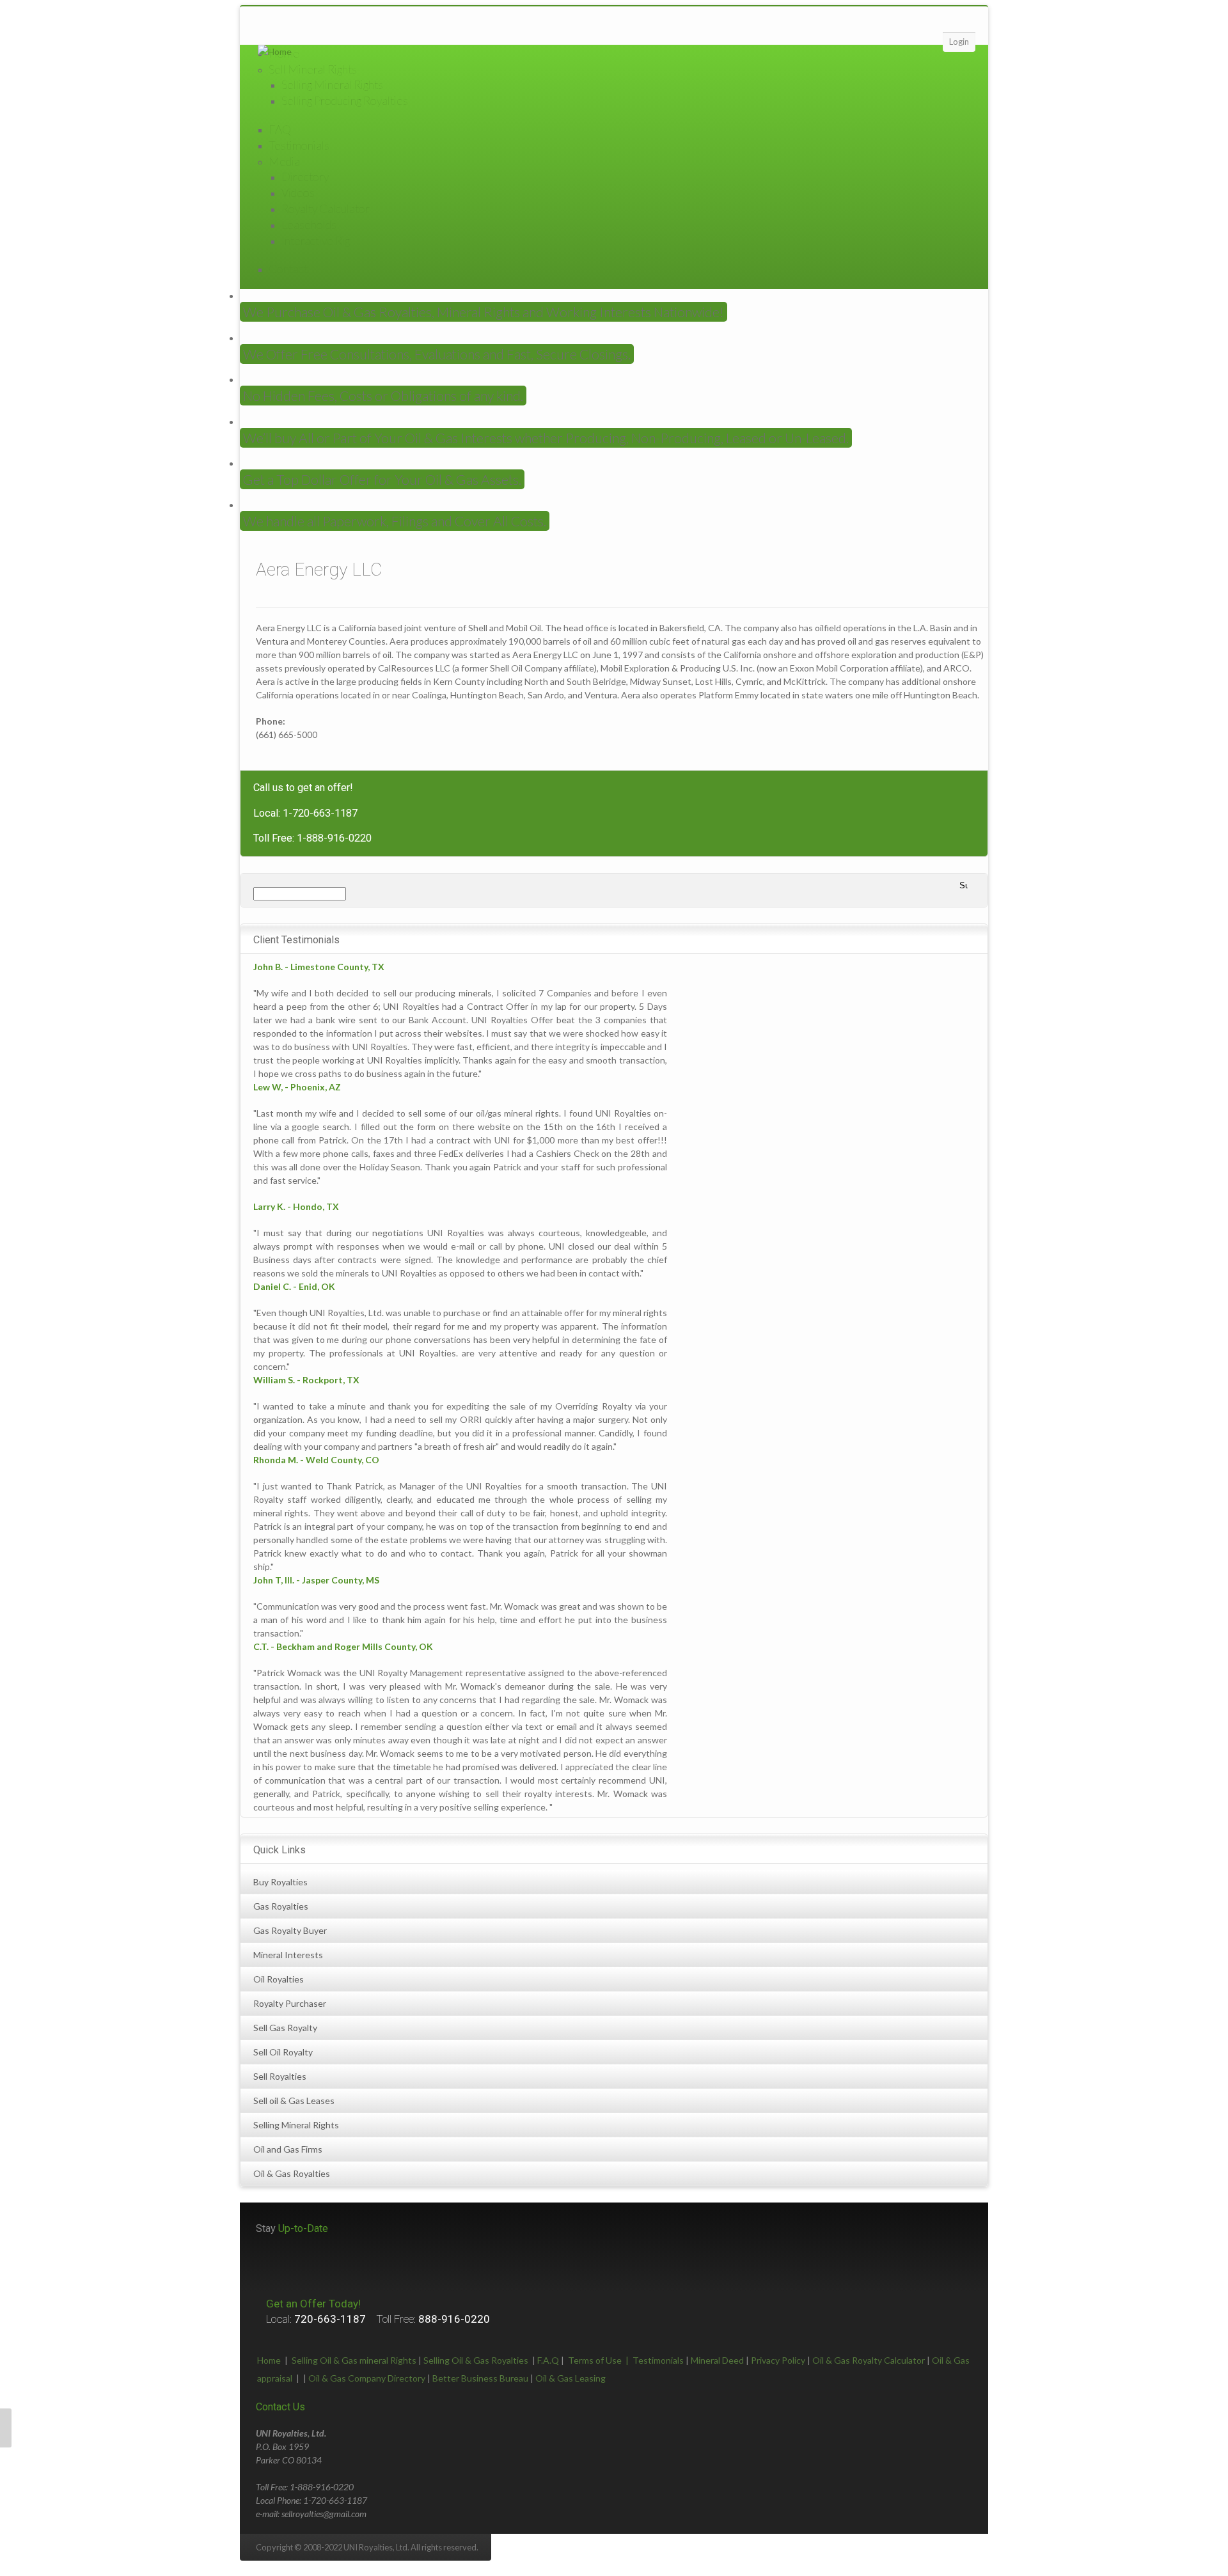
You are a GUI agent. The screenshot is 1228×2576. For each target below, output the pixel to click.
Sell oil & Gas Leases (294, 2101)
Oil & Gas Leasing (571, 2378)
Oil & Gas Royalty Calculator (869, 2360)
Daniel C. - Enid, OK (294, 1286)
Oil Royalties (279, 1979)
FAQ (280, 129)
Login (959, 42)
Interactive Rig (316, 240)
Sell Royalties (280, 2076)
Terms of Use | (600, 2360)
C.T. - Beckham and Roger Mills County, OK (343, 1646)
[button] (6, 2428)
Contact (288, 269)
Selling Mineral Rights (332, 84)
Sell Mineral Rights (313, 69)
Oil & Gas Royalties (292, 2173)
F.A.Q (548, 2360)
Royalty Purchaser (290, 2003)
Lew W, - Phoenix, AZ (297, 1087)
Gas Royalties (281, 1906)
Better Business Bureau (480, 2378)
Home (269, 2360)
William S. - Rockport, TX (306, 1380)
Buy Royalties (280, 1882)
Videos (298, 192)
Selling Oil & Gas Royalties (476, 2360)
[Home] (275, 51)
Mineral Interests (288, 1955)
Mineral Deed (717, 2360)
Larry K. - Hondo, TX (296, 1206)
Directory (305, 177)
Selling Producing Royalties (345, 100)
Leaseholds (309, 224)
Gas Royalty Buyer (290, 1930)
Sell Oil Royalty (283, 2052)
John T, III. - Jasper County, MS (316, 1580)
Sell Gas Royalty (285, 2028)
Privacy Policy (778, 2360)
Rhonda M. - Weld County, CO (316, 1460)
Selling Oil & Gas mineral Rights (354, 2360)
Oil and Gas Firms (288, 2149)
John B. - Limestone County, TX (319, 967)
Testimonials (299, 145)
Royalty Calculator (326, 208)
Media (284, 161)
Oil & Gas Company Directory (367, 2378)
